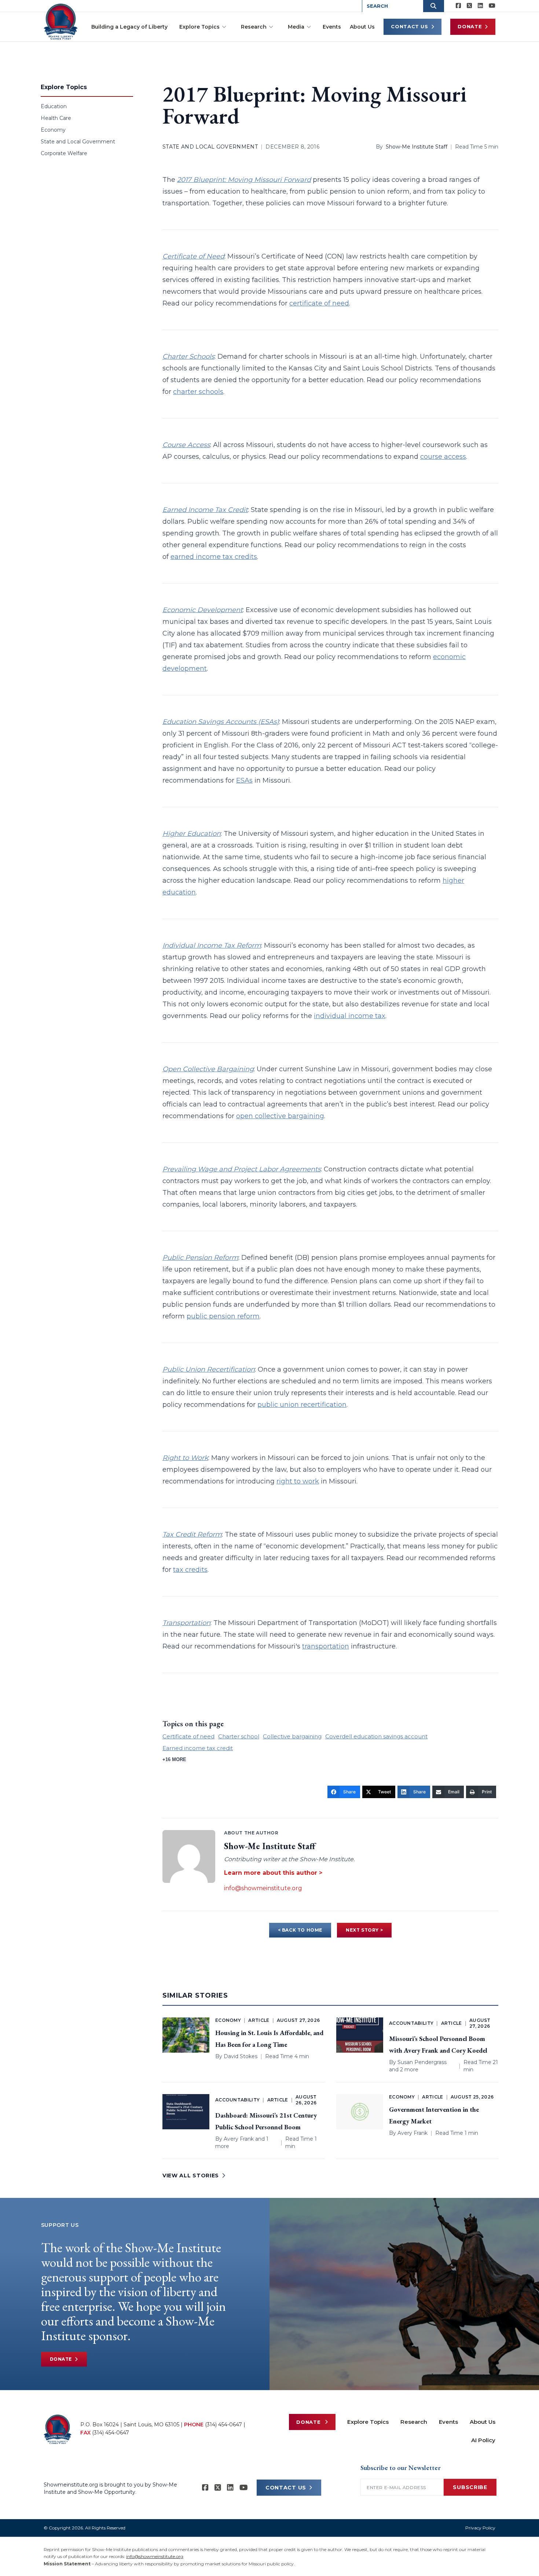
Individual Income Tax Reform (212, 945)
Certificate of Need (193, 256)
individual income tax (350, 1016)
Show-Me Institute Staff (417, 147)
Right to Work (185, 1458)
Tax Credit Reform (192, 1534)
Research (254, 27)
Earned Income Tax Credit (205, 510)
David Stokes (241, 2056)
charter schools (198, 392)
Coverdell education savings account (376, 1736)
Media (296, 27)
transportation (326, 1646)
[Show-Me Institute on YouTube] (492, 6)
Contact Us (410, 26)
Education (54, 106)
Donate (470, 26)
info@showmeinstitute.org (263, 1888)
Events (332, 27)
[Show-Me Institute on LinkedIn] (480, 6)
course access (443, 457)
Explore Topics (199, 27)
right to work (298, 1481)
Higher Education (192, 834)
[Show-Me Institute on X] (469, 6)
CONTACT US (286, 2488)
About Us (362, 27)
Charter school (239, 1736)
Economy (53, 130)
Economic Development (203, 610)
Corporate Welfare (64, 153)
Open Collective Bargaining (208, 1069)
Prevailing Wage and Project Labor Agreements (242, 1169)
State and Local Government (78, 142)
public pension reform (223, 1316)
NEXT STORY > (364, 1930)
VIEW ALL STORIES (191, 2176)
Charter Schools (188, 356)
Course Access (186, 445)
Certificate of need (188, 1736)
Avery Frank (239, 2139)
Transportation (186, 1623)
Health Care (56, 118)
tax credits (190, 1570)
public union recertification (302, 1405)
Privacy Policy (480, 2528)
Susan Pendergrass (422, 2062)
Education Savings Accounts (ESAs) (221, 722)
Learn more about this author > (273, 1873)
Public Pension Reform (200, 1258)
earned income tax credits (214, 557)
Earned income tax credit (198, 1748)
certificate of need (319, 303)
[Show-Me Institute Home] (61, 22)
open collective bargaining (280, 1116)
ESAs (244, 780)
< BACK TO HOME (300, 1930)
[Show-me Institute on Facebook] (458, 6)
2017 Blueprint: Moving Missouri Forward (244, 180)
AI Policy (483, 2440)
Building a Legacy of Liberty (129, 27)
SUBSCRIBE (470, 2487)
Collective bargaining (292, 1736)
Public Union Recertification (209, 1369)
